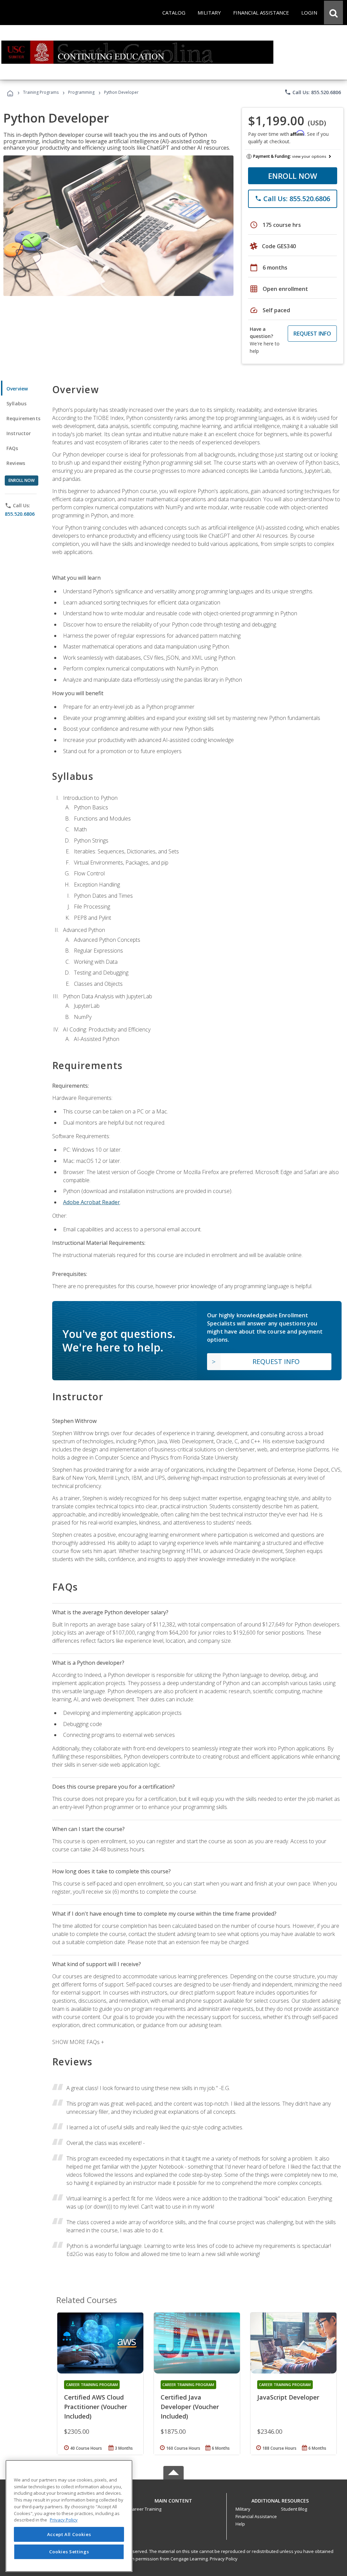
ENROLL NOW (293, 176)
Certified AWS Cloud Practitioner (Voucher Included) (96, 2407)
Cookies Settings (69, 2552)
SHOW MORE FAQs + (78, 2042)
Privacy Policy (224, 2559)
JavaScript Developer (288, 2397)
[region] (69, 2516)
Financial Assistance (256, 2516)
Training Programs (41, 92)
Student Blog (294, 2509)
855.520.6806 (20, 514)
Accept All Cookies (69, 2534)
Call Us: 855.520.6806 (313, 92)
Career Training (145, 2509)
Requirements (23, 418)
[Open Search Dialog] (333, 13)
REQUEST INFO (312, 334)
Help (240, 2524)
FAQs (12, 448)
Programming (81, 92)
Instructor (19, 433)
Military (243, 2509)
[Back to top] (173, 2499)
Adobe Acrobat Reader (91, 1202)
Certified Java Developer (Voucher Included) (190, 2407)
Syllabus (16, 403)
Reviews (16, 463)
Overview (17, 389)
